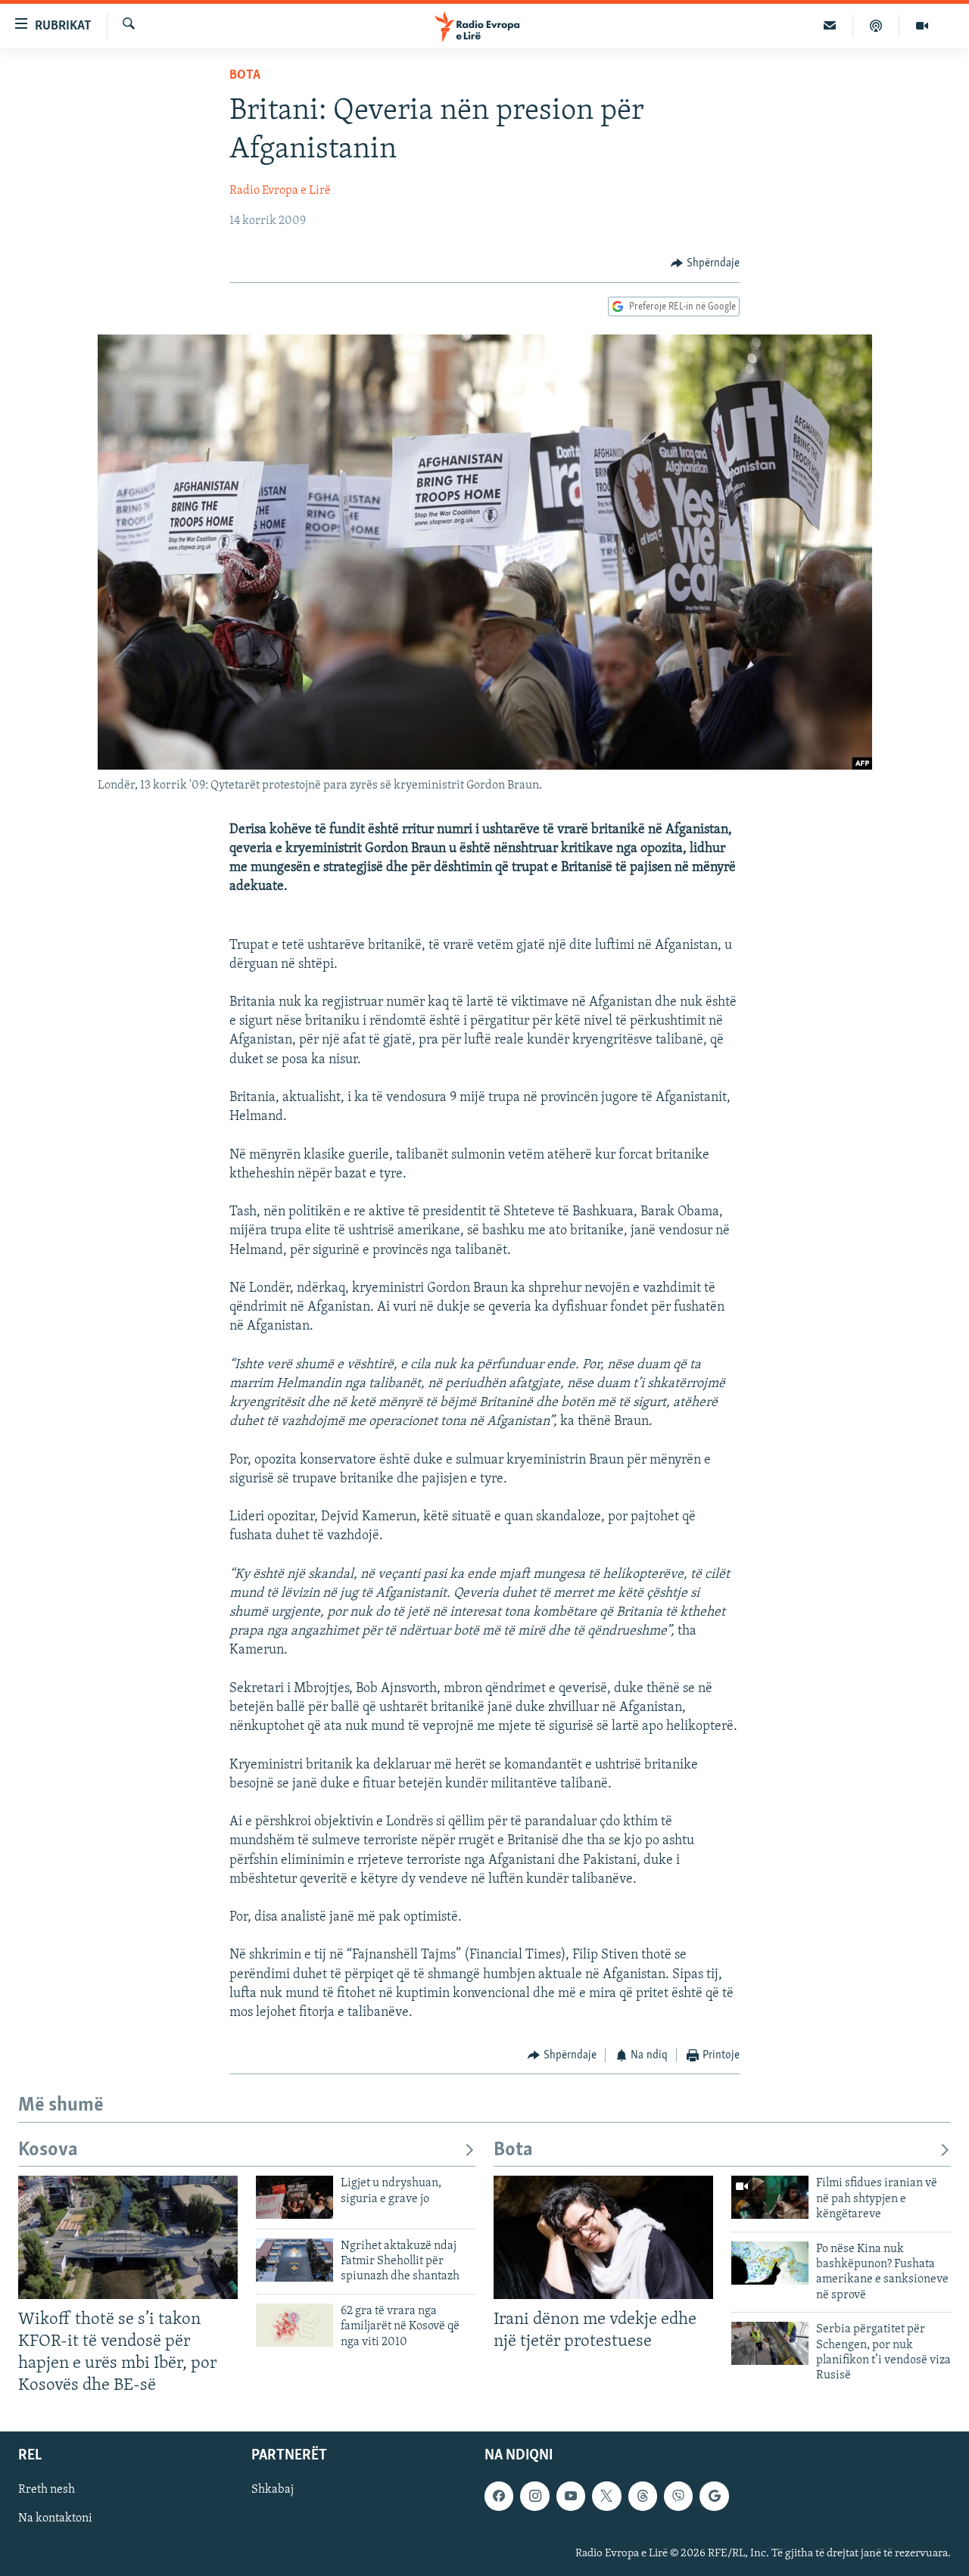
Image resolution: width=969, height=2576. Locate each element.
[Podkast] (876, 26)
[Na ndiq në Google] (714, 2496)
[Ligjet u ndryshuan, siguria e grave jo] (294, 2197)
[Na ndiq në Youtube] (571, 2496)
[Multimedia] (922, 26)
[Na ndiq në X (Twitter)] (606, 2496)
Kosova (48, 2150)
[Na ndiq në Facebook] (499, 2496)
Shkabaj (273, 2490)
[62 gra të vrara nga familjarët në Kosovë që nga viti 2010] (294, 2325)
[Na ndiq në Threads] (643, 2496)
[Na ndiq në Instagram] (534, 2496)
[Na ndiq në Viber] (678, 2496)
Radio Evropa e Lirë (280, 191)
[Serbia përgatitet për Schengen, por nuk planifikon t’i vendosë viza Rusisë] (770, 2343)
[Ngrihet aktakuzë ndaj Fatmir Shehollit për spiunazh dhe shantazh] (294, 2260)
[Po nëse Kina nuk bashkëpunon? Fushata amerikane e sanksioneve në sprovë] (770, 2263)
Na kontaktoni (55, 2519)
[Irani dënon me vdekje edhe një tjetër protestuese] (603, 2237)
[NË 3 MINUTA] (830, 26)
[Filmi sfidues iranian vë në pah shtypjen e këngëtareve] (770, 2197)
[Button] (705, 263)
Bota (245, 76)
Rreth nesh (47, 2490)
